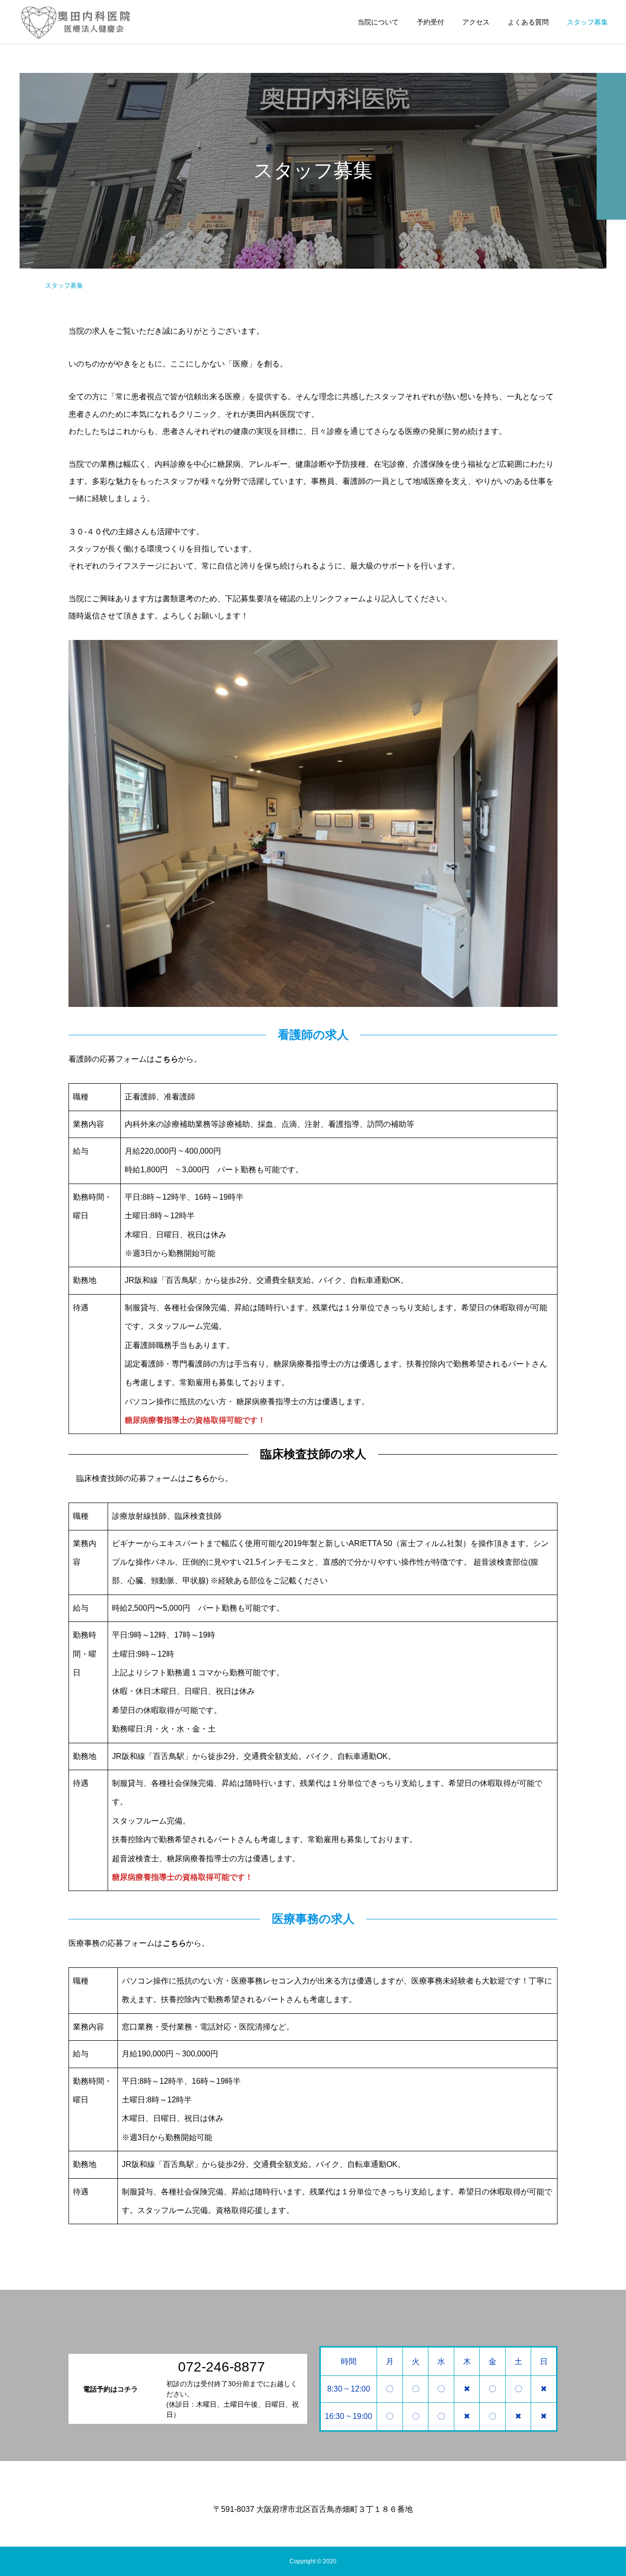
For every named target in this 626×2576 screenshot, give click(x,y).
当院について (378, 22)
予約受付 (430, 22)
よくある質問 (528, 22)
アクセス (476, 22)
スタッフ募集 (587, 22)
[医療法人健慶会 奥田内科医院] (75, 22)
